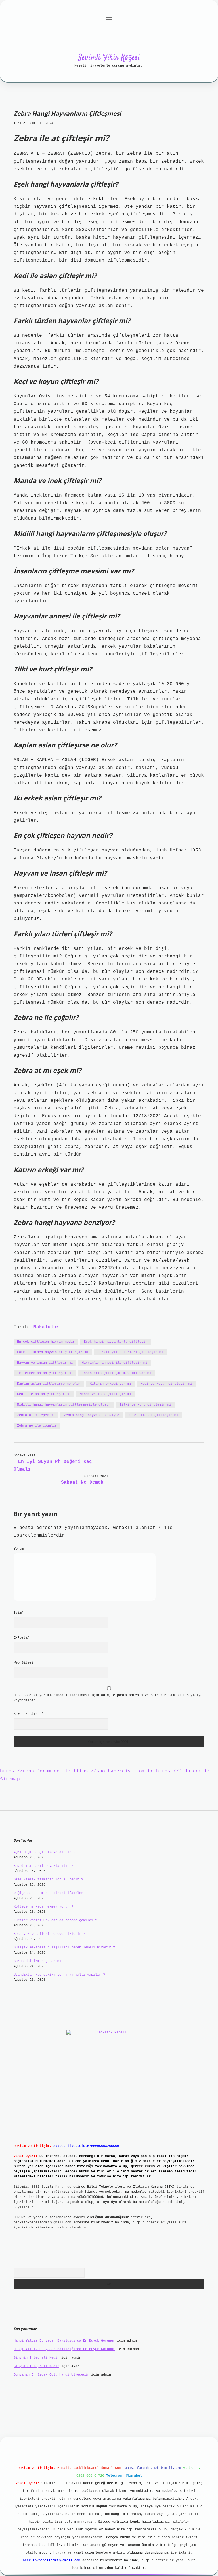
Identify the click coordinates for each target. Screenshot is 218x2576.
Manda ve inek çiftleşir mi (106, 1394)
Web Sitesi (24, 1663)
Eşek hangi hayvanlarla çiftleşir (116, 1342)
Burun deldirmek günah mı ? (39, 1961)
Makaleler (46, 1327)
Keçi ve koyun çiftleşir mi (166, 1384)
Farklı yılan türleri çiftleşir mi (130, 1352)
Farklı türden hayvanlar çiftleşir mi (53, 1352)
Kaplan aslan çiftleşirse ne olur (49, 1384)
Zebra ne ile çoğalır (37, 1426)
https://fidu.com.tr (183, 1771)
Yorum (19, 1549)
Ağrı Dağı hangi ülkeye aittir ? (44, 1852)
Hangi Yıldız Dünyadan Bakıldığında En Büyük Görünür (64, 2341)
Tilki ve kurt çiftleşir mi (145, 1405)
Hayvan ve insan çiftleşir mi (45, 1363)
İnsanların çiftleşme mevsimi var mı (117, 1373)
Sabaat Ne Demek (82, 1482)
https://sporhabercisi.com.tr (114, 1771)
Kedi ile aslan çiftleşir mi (44, 1394)
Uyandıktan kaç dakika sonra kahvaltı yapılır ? (59, 1975)
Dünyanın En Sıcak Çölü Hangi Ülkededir (51, 2375)
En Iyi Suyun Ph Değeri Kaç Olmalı (53, 1466)
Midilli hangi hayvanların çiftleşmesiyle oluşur (64, 1405)
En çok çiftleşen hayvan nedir (46, 1342)
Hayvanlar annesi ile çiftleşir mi (115, 1363)
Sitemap (10, 1779)
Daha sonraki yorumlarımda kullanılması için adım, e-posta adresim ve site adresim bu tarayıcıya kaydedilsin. (108, 1698)
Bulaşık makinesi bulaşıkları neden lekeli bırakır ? (64, 1948)
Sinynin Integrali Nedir (36, 2358)
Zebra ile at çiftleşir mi (153, 1415)
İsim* (19, 1613)
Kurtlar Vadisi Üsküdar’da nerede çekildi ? (55, 1920)
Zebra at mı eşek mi (36, 1415)
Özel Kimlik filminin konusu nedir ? (48, 1880)
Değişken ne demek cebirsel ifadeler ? (50, 1893)
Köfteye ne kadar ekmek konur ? (43, 1907)
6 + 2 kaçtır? (29, 1714)
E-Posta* (22, 1638)
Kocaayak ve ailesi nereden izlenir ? (49, 1934)
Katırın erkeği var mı (111, 1384)
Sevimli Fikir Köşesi (109, 58)
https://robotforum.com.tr (35, 1771)
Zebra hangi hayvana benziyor (92, 1415)
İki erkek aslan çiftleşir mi (45, 1373)
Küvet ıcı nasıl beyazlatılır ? (43, 1866)
